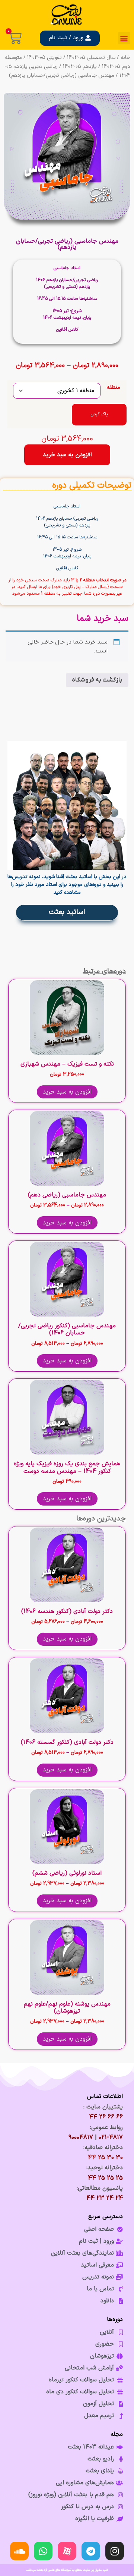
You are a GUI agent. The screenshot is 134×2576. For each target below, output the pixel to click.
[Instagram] (115, 2551)
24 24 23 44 (105, 2198)
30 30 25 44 (105, 2158)
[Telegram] (91, 2551)
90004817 (81, 2138)
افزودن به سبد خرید (67, 455)
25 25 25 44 (105, 2178)
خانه (125, 58)
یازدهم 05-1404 (80, 67)
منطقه (113, 388)
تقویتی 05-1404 (44, 58)
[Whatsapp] (43, 2551)
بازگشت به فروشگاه (97, 680)
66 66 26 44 (106, 2117)
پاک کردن (99, 414)
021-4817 (111, 2138)
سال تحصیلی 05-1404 (91, 58)
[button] (124, 38)
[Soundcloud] (19, 2551)
